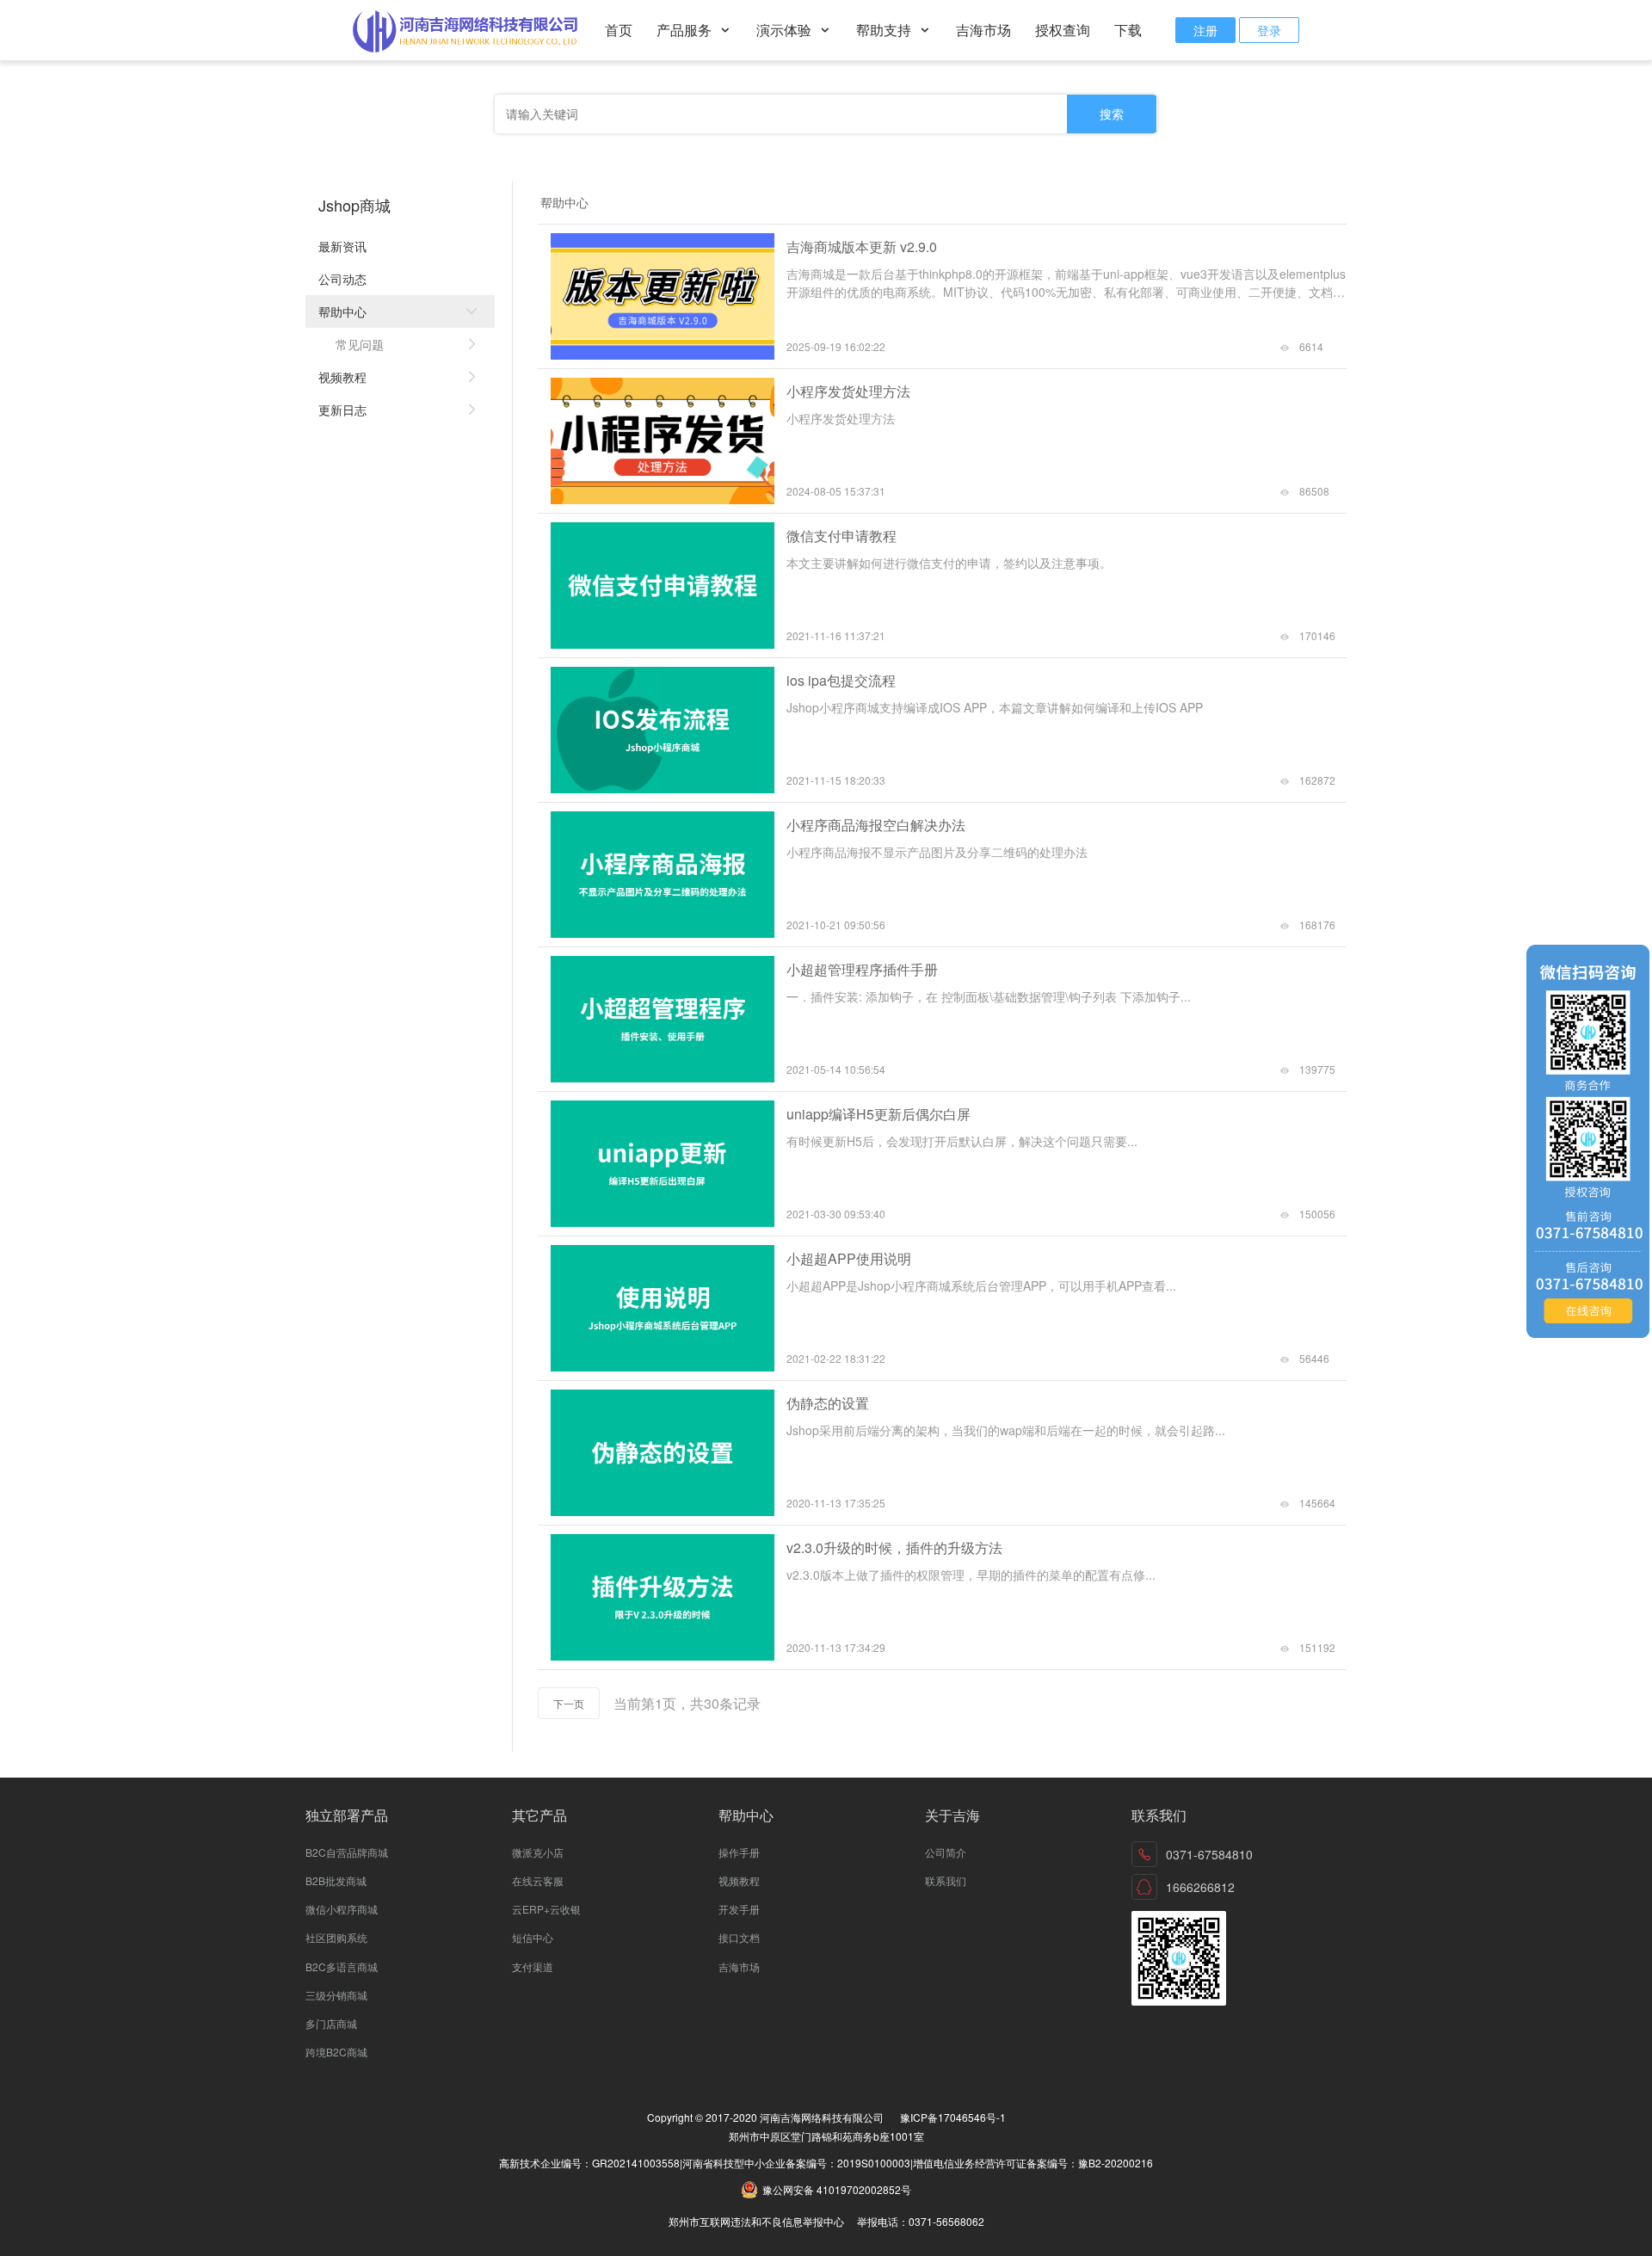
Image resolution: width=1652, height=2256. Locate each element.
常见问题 (360, 344)
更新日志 (342, 410)
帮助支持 (885, 30)
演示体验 (786, 30)
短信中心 (533, 1937)
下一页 (569, 1703)
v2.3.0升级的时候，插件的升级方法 (894, 1547)
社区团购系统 (336, 1937)
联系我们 (946, 1880)
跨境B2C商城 (336, 2052)
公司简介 (946, 1852)
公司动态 (342, 279)
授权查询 (1063, 30)
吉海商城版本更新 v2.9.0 (862, 247)
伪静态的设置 (828, 1403)
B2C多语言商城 (342, 1966)
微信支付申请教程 (841, 536)
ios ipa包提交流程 (841, 680)
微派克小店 (538, 1852)
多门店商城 (331, 2023)
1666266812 (1200, 1887)
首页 (619, 30)
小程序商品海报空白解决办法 (876, 825)
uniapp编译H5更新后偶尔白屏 (878, 1114)
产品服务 (686, 30)
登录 (1269, 30)
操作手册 (739, 1852)
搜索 (1112, 114)
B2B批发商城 (336, 1880)
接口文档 (739, 1937)
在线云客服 (538, 1880)
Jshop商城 (354, 205)
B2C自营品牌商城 (347, 1852)
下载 (1128, 30)
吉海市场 (983, 30)
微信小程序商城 (342, 1909)
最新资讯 (342, 246)
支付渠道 (533, 1966)
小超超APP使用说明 (849, 1258)
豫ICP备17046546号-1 (953, 2117)
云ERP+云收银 (546, 1909)
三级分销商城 (336, 1995)
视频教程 (342, 377)
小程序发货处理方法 (848, 391)
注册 (1205, 30)
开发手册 (739, 1909)
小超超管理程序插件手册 (862, 969)
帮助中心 (342, 311)
